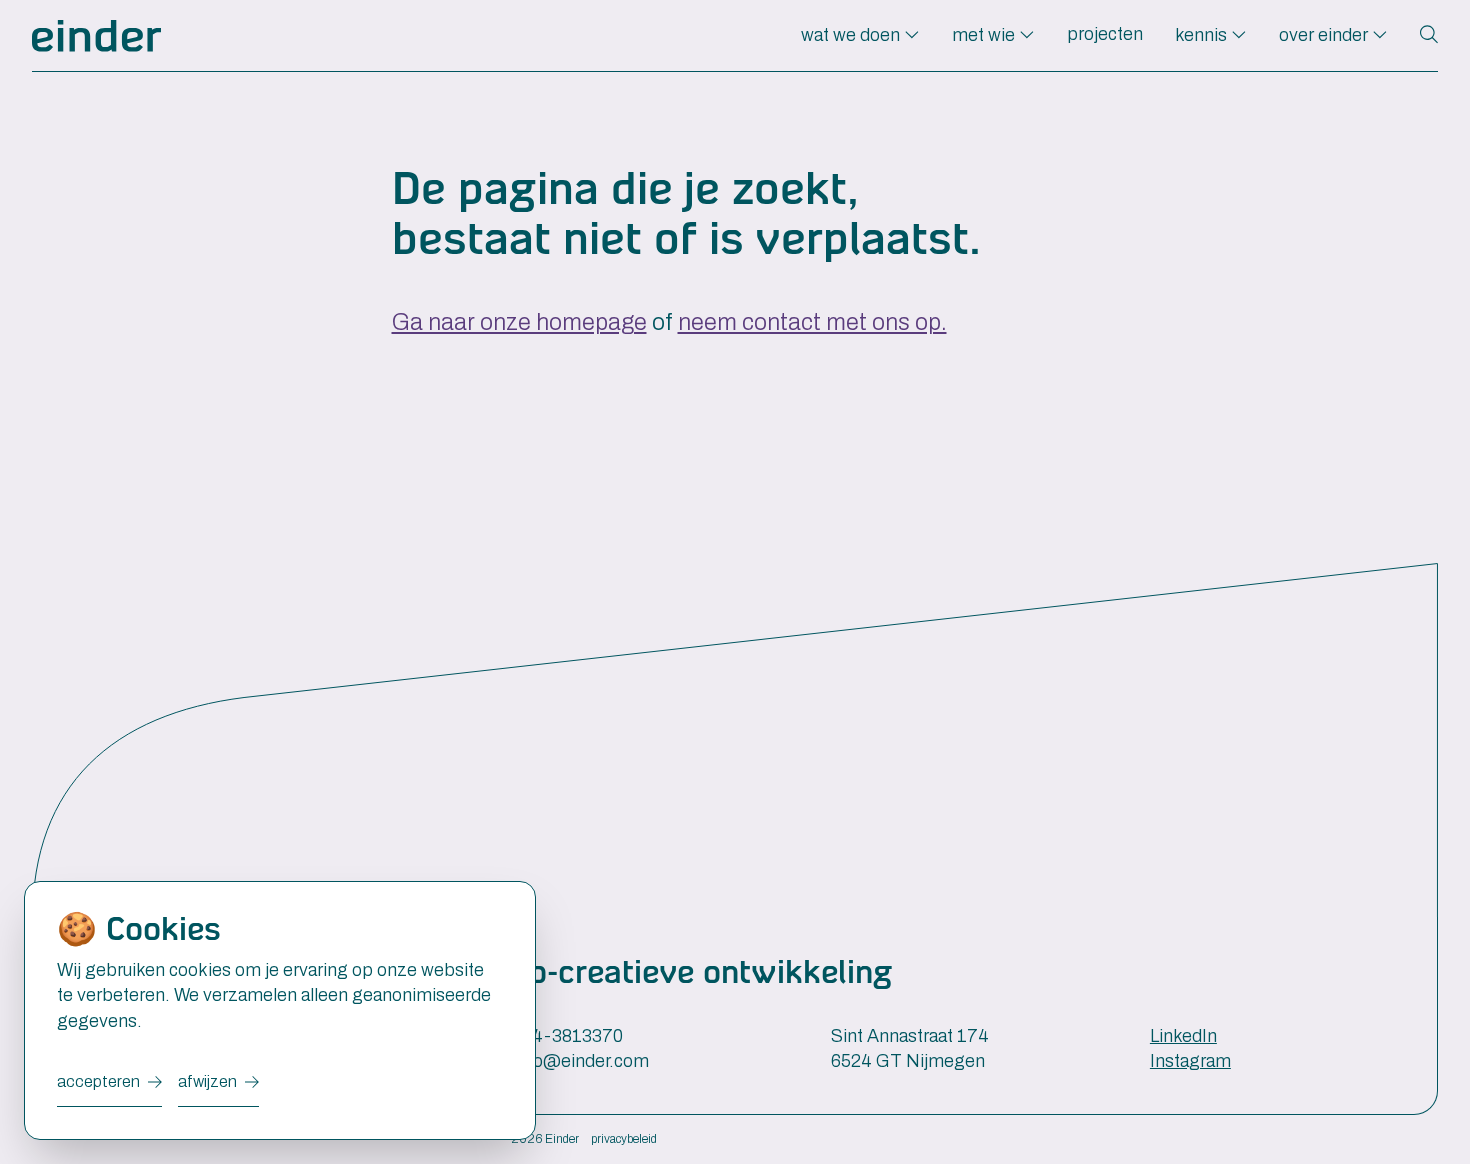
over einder (1325, 35)
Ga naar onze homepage (519, 322)
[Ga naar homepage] (96, 36)
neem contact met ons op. (812, 322)
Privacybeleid (624, 1139)
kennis (1203, 35)
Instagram (1190, 1061)
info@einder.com (580, 1061)
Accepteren (98, 1081)
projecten (1105, 34)
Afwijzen (207, 1081)
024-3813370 (567, 1036)
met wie (985, 35)
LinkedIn (1183, 1036)
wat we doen (852, 35)
